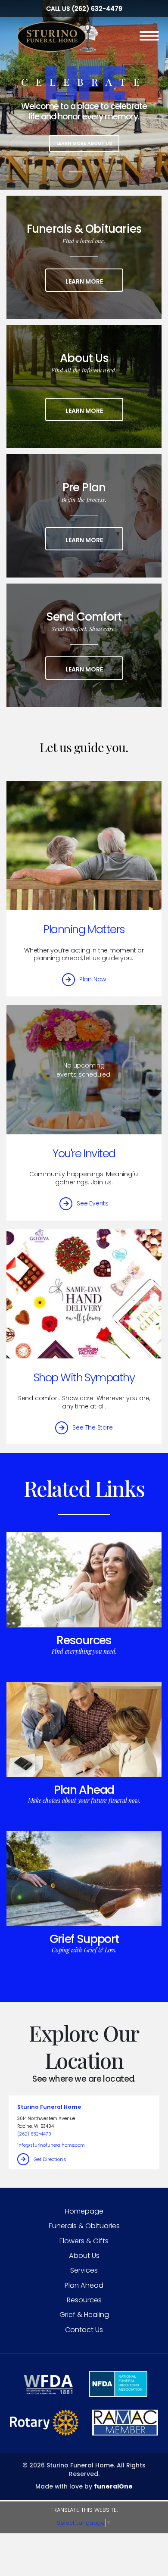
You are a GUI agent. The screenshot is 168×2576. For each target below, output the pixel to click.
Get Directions (50, 2159)
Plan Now (93, 979)
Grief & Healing (84, 2315)
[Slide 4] (110, 172)
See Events (93, 1203)
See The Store (92, 1427)
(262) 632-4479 (97, 9)
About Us (84, 2256)
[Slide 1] (58, 172)
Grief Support (84, 1939)
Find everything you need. (84, 1651)
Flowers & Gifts (84, 2241)
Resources (84, 1640)
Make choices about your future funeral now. (84, 1800)
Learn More (94, 281)
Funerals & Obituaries (84, 2226)
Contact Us (84, 2330)
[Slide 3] (93, 172)
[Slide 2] (75, 172)
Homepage (84, 2211)
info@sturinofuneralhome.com (51, 2145)
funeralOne (113, 2486)
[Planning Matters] (84, 846)
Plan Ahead (84, 1790)
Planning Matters (84, 929)
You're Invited (84, 1153)
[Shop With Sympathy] (84, 1294)
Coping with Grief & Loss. (84, 1950)
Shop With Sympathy (84, 1377)
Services (84, 2270)
